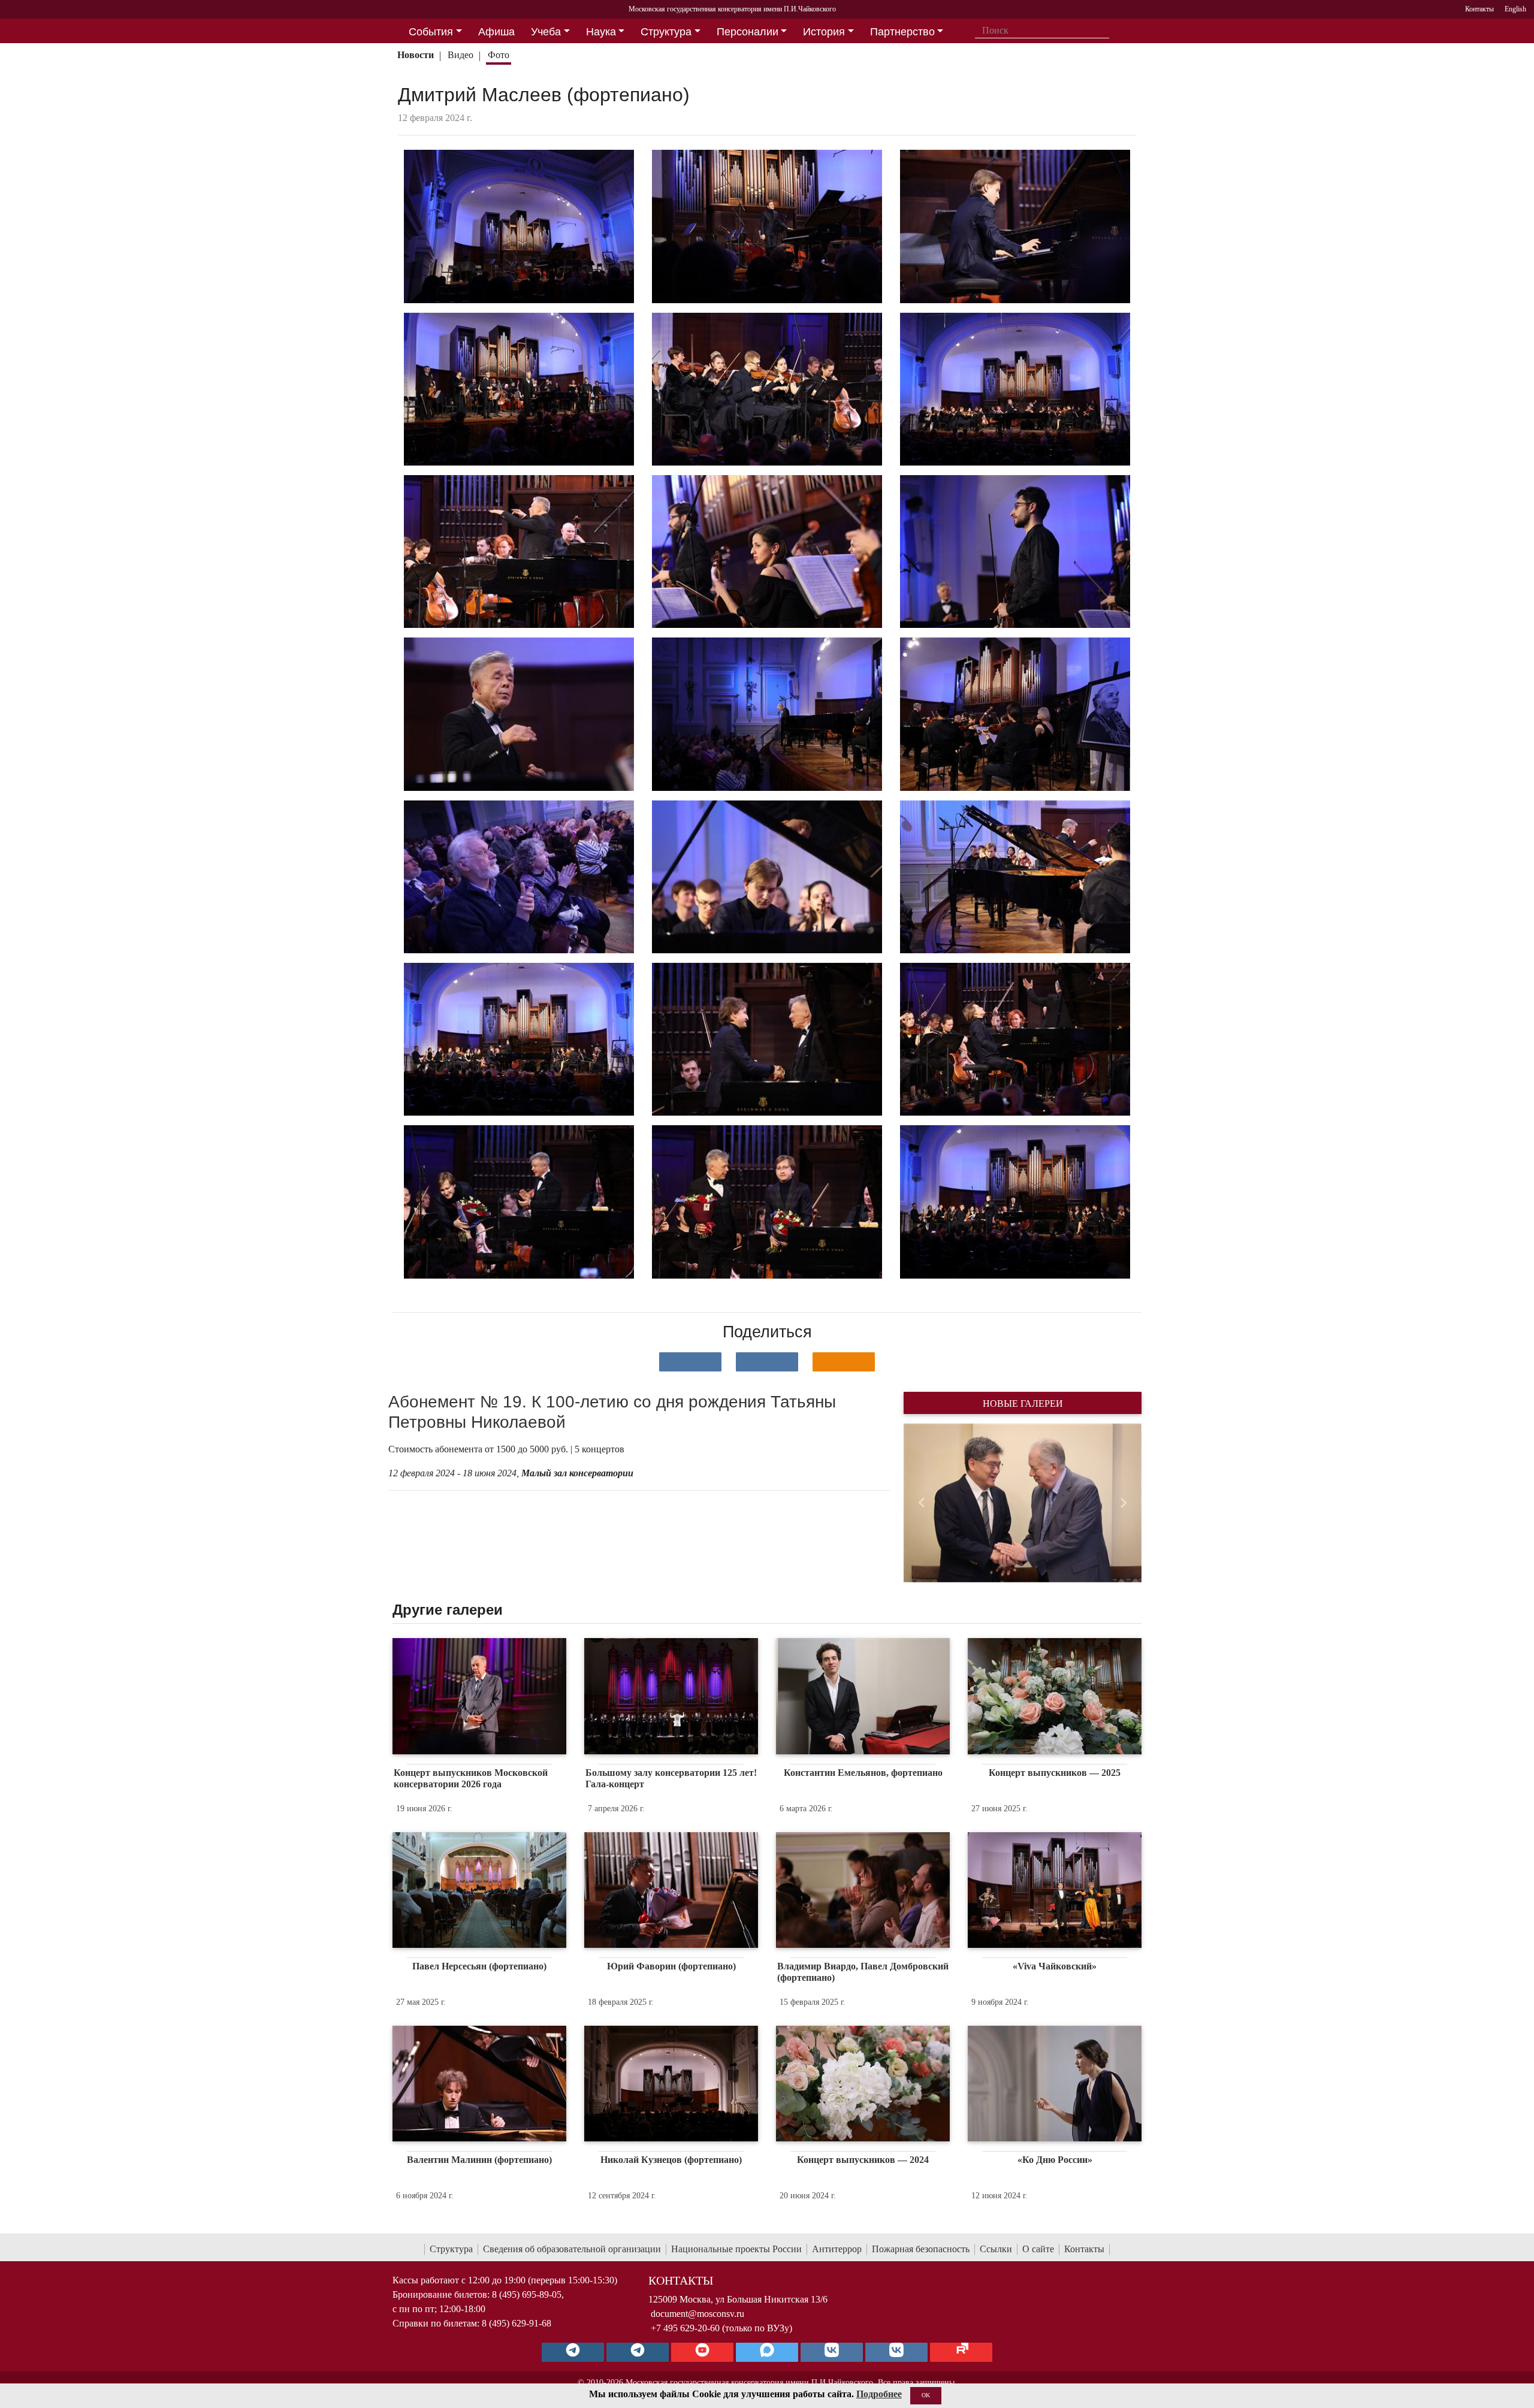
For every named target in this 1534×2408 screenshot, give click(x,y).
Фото (499, 55)
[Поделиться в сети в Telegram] (767, 1362)
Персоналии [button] (748, 32)
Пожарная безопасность (921, 2249)
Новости (416, 55)
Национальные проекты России (736, 2249)
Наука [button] (601, 32)
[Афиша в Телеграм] (961, 2352)
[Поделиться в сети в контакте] (690, 1362)
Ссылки (996, 2249)
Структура (451, 2249)
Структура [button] (666, 32)
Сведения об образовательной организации (572, 2249)
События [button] (431, 32)
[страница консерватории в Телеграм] (573, 2352)
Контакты (1084, 2249)
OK (926, 2395)
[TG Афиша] (638, 2352)
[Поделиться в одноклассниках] (844, 1362)
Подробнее (879, 2394)
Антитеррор (837, 2249)
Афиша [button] (496, 32)
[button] (921, 1503)
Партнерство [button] (902, 32)
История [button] (824, 32)
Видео (460, 55)
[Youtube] (702, 2352)
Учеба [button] (546, 32)
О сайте (1038, 2249)
